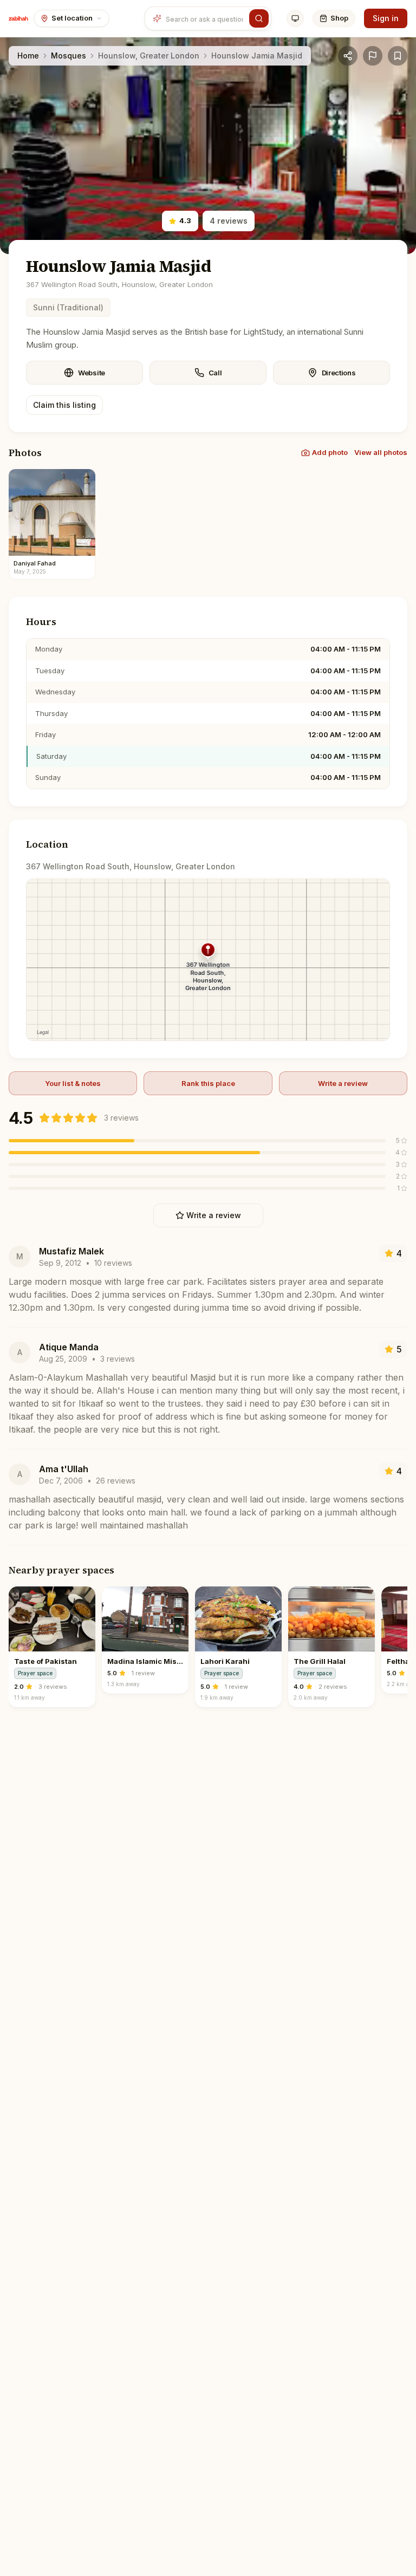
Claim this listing (64, 405)
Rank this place (208, 1083)
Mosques (69, 56)
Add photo (330, 452)
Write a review (343, 1083)
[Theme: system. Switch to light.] (295, 18)
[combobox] (206, 18)
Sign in (386, 18)
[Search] (259, 18)
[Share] (348, 56)
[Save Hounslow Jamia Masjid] (398, 56)
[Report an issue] (373, 56)
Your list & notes (73, 1083)
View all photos (381, 452)
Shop (339, 18)
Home (28, 56)
